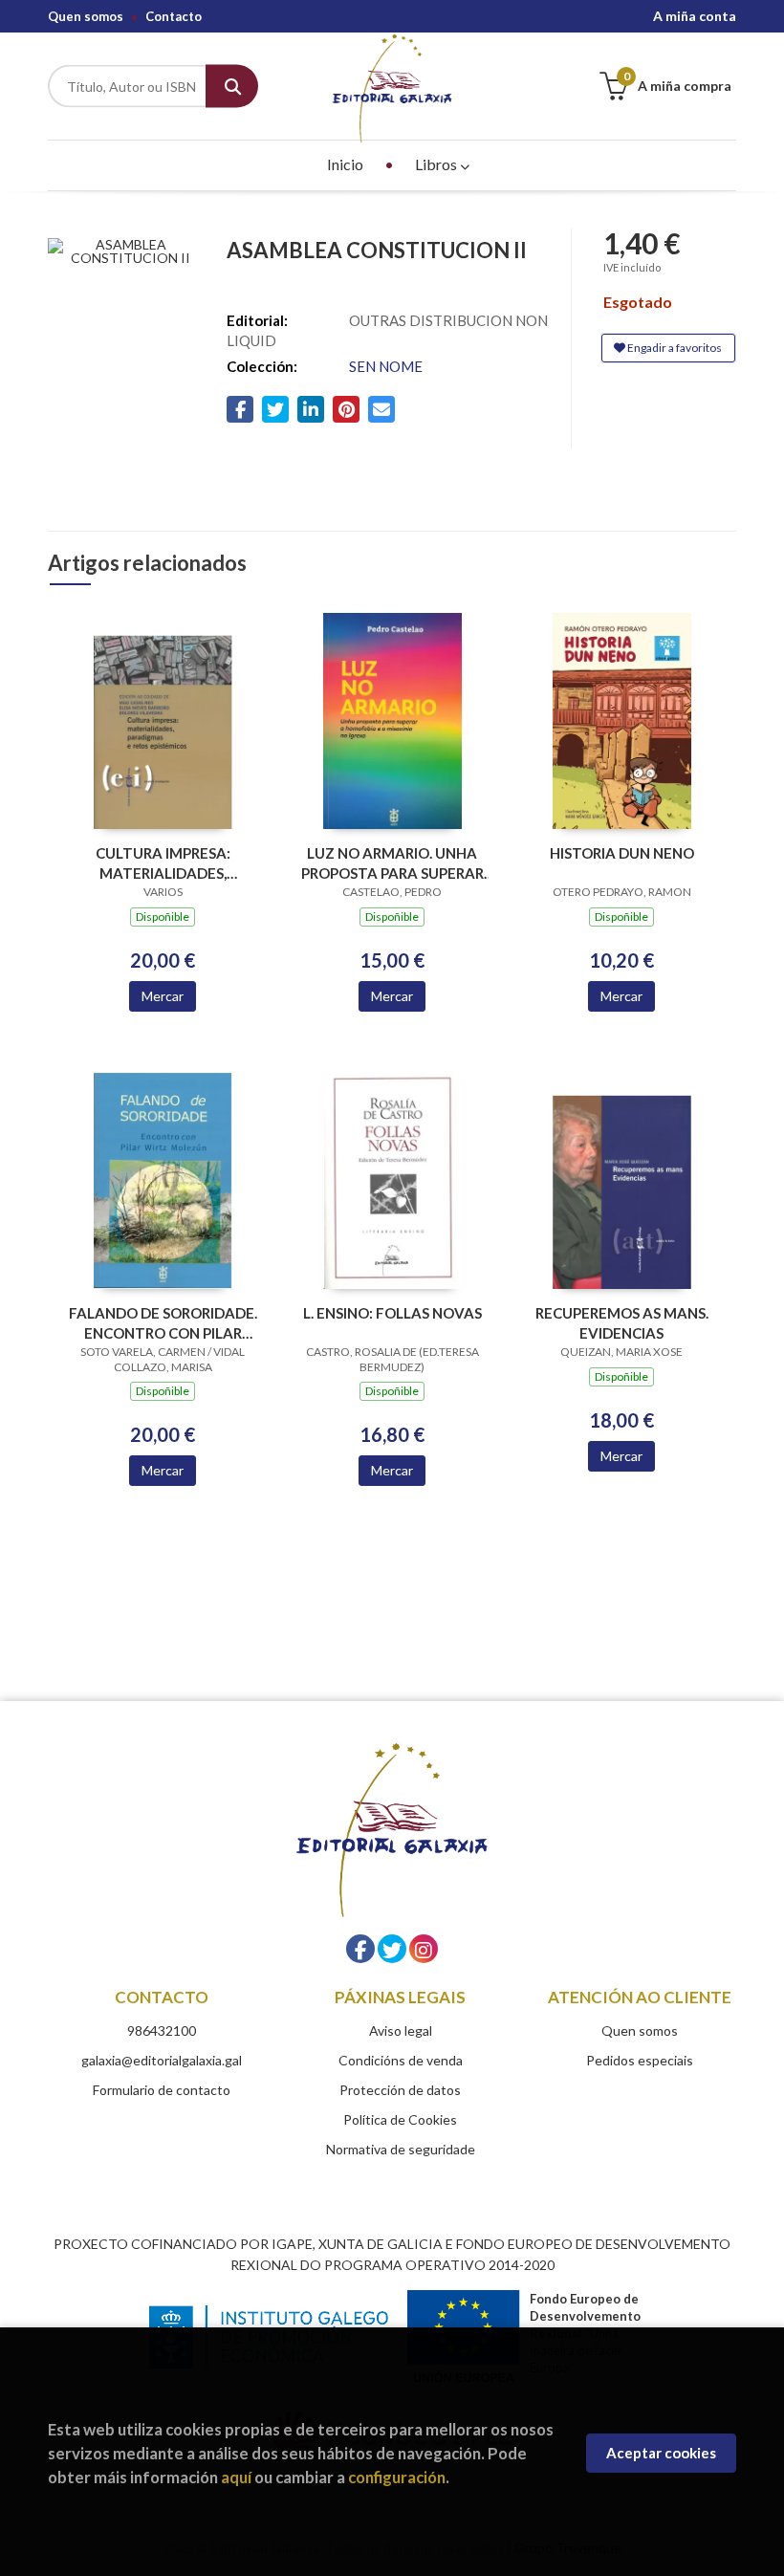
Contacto (174, 16)
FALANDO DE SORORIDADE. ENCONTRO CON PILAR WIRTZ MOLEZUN (163, 1323)
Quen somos (86, 16)
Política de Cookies (400, 2119)
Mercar (163, 996)
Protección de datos (400, 2090)
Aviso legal (401, 2030)
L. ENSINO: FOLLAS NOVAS (392, 1313)
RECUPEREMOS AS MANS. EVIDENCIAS (622, 1323)
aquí (236, 2477)
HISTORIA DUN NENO (622, 853)
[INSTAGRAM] (424, 1949)
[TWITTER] (392, 1949)
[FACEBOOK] (360, 1949)
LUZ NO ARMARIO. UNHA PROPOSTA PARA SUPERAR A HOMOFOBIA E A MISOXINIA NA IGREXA (392, 863)
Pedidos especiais (640, 2060)
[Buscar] (232, 87)
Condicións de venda (401, 2060)
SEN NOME (386, 366)
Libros (437, 164)
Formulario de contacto (162, 2090)
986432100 (162, 2030)
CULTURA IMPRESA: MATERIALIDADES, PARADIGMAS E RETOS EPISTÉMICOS (163, 863)
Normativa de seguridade (401, 2149)
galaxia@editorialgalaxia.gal (162, 2060)
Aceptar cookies (661, 2453)
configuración (397, 2477)
